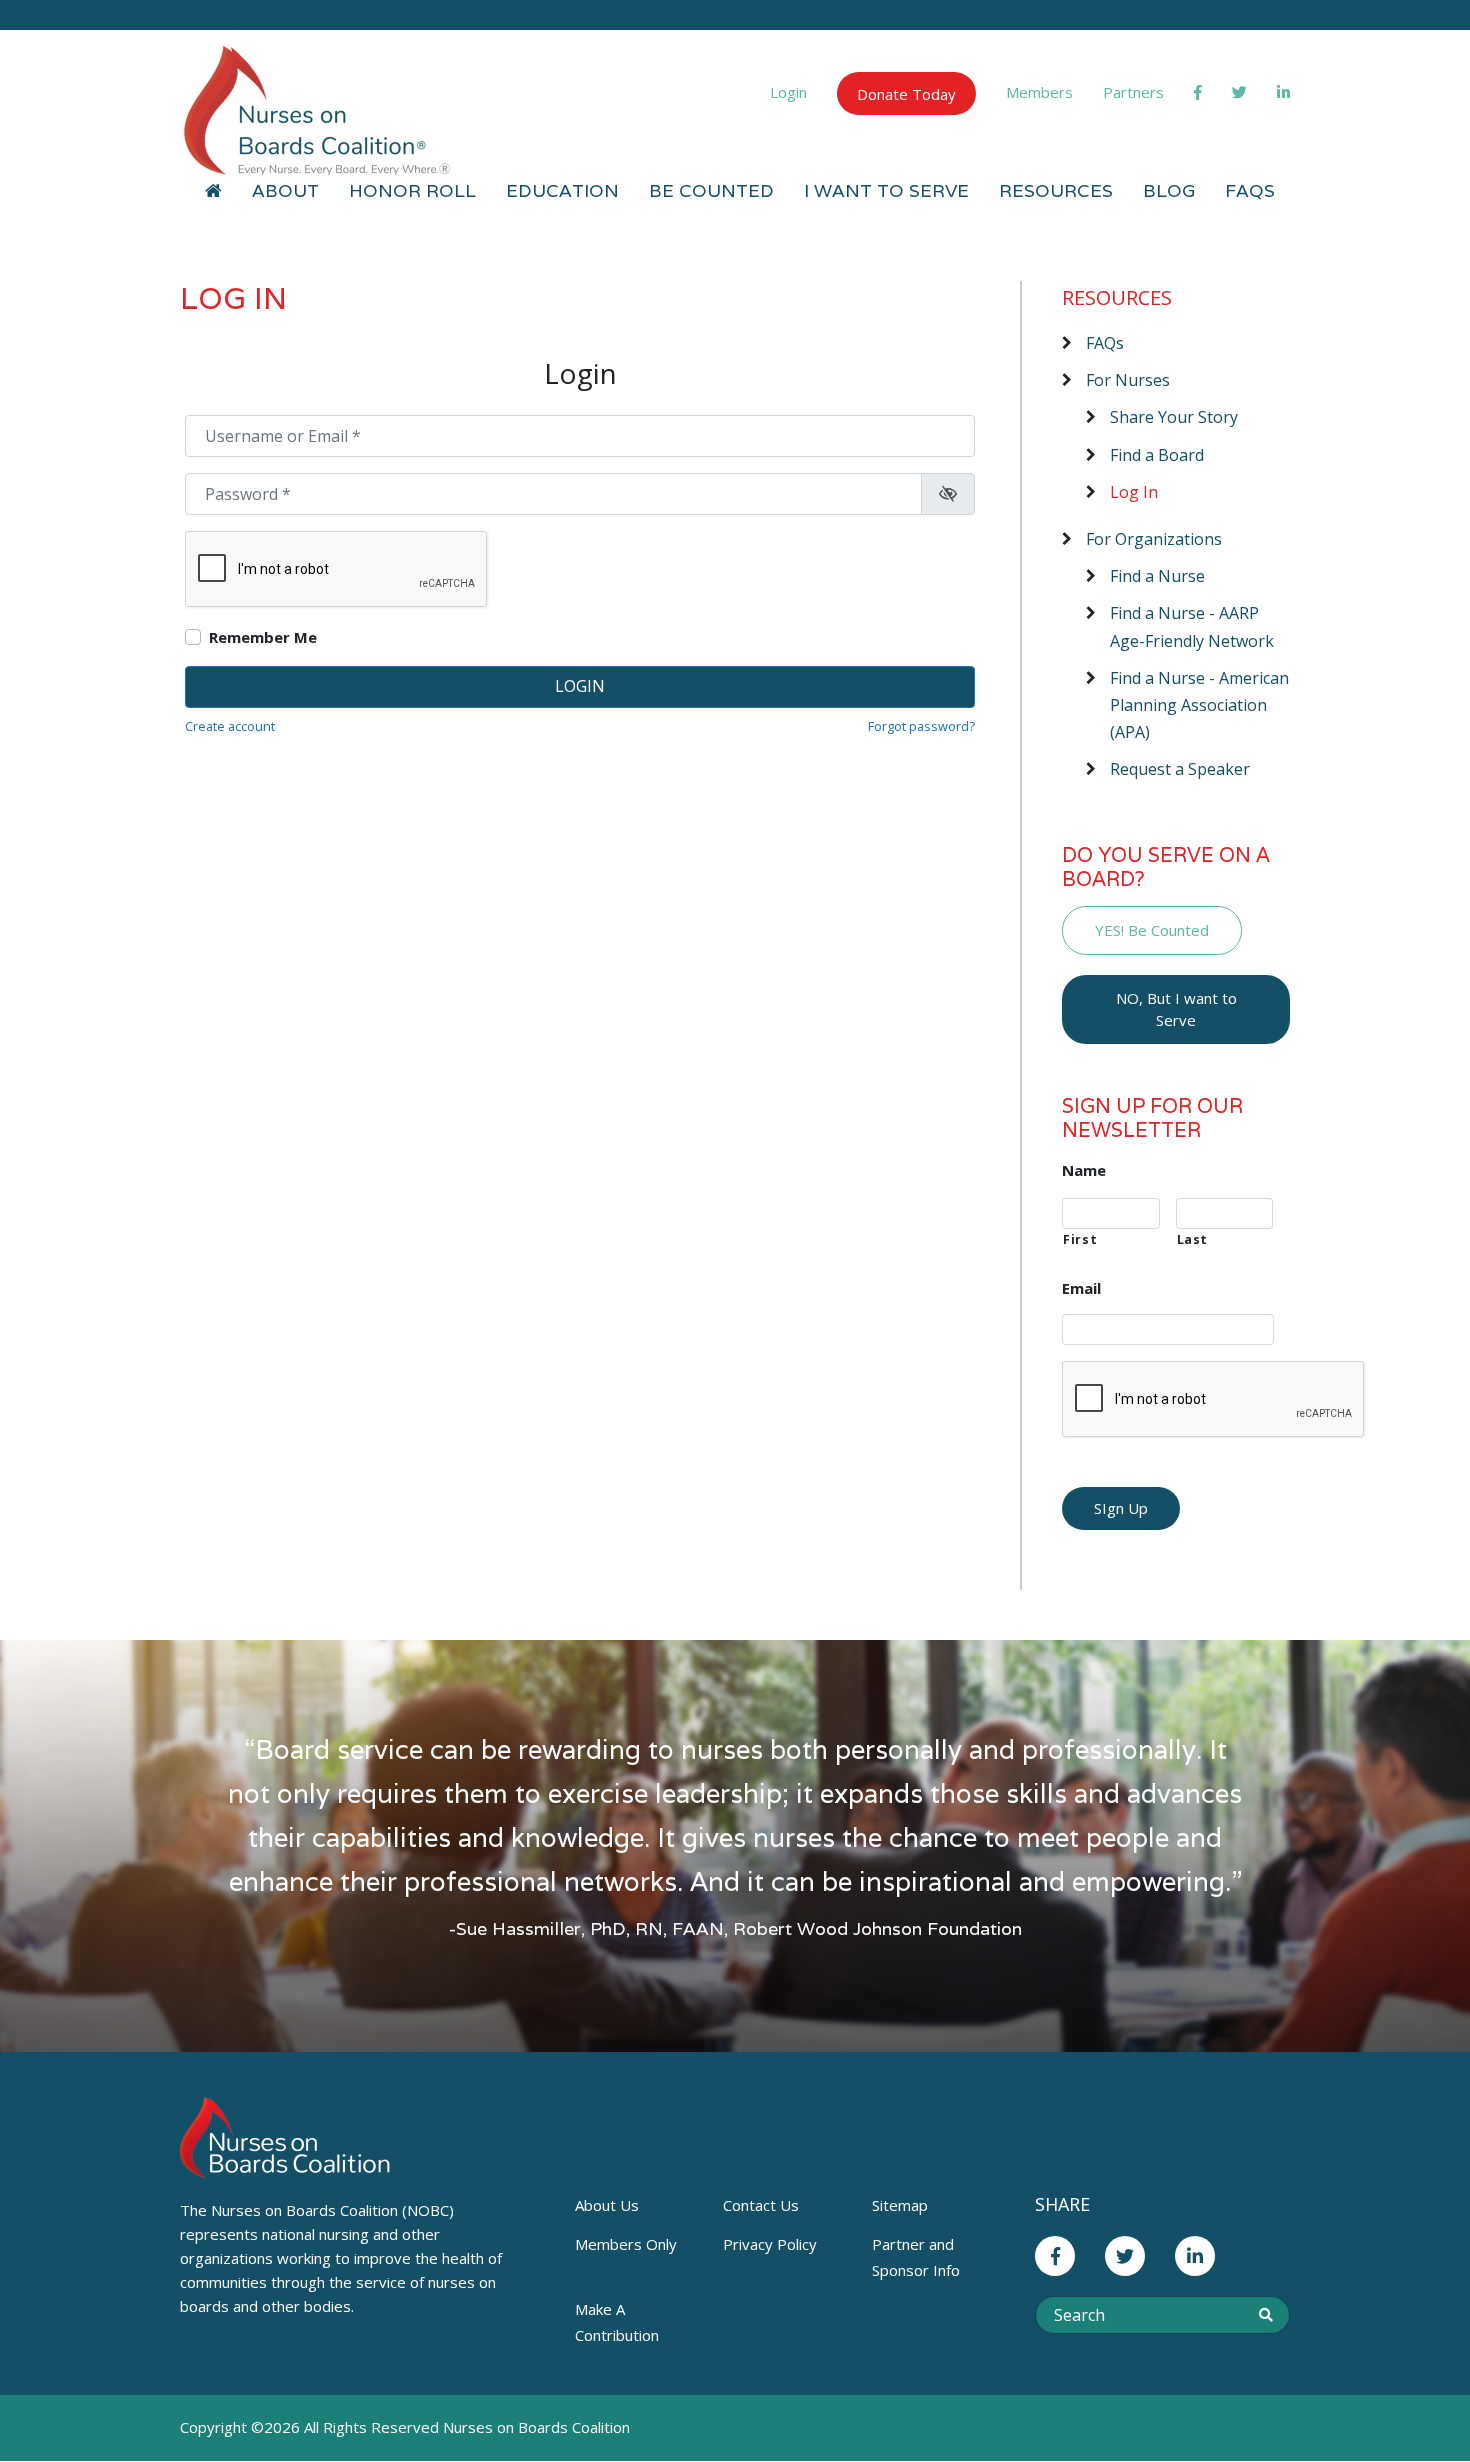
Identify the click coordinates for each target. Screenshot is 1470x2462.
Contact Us (761, 2205)
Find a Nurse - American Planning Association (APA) (1199, 705)
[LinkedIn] (1283, 92)
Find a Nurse (1157, 576)
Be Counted (711, 190)
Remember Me (263, 637)
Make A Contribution (617, 2322)
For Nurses (1128, 380)
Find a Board (1157, 455)
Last (1193, 1239)
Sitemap (900, 2205)
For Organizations (1154, 539)
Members (1039, 92)
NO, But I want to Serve (1176, 1009)
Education (562, 190)
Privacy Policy (770, 2244)
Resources (1056, 190)
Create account (230, 726)
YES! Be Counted (1152, 930)
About (285, 190)
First (1080, 1239)
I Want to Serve (886, 190)
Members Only (626, 2244)
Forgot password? (921, 726)
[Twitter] (1239, 92)
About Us (607, 2205)
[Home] (213, 191)
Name (1084, 1170)
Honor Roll (412, 190)
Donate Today (906, 94)
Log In (1134, 492)
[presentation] (1214, 1400)
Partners (1133, 92)
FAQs (1250, 190)
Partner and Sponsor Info (916, 2257)
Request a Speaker (1180, 769)
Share (1062, 2204)
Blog (1169, 190)
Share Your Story (1174, 417)
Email (1081, 1288)
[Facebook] (1198, 92)
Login (788, 92)
